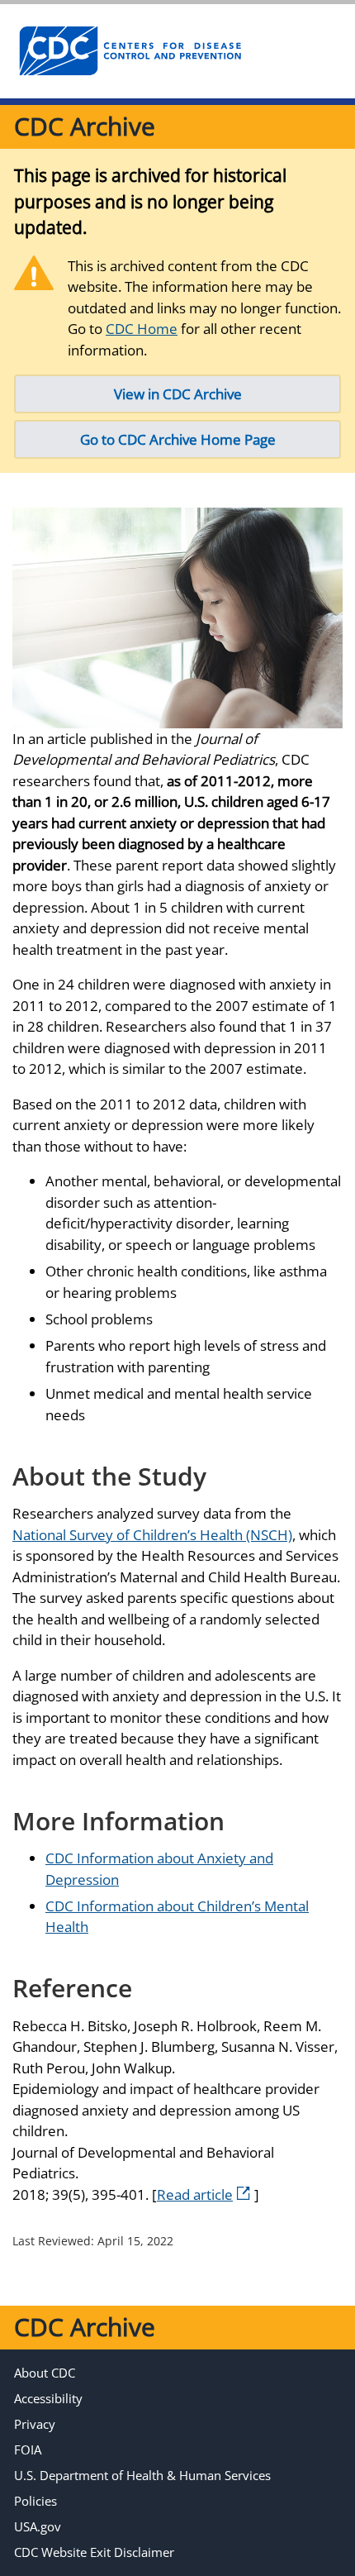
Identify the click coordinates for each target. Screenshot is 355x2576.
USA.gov (38, 2526)
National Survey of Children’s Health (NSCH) (152, 1535)
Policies (35, 2501)
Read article (195, 2194)
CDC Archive (85, 126)
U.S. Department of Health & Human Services (142, 2475)
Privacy (35, 2424)
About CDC (45, 2373)
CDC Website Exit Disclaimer (94, 2552)
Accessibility (48, 2398)
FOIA (28, 2450)
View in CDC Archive (178, 394)
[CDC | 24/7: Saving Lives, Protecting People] (130, 51)
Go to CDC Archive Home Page (178, 439)
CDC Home (142, 329)
